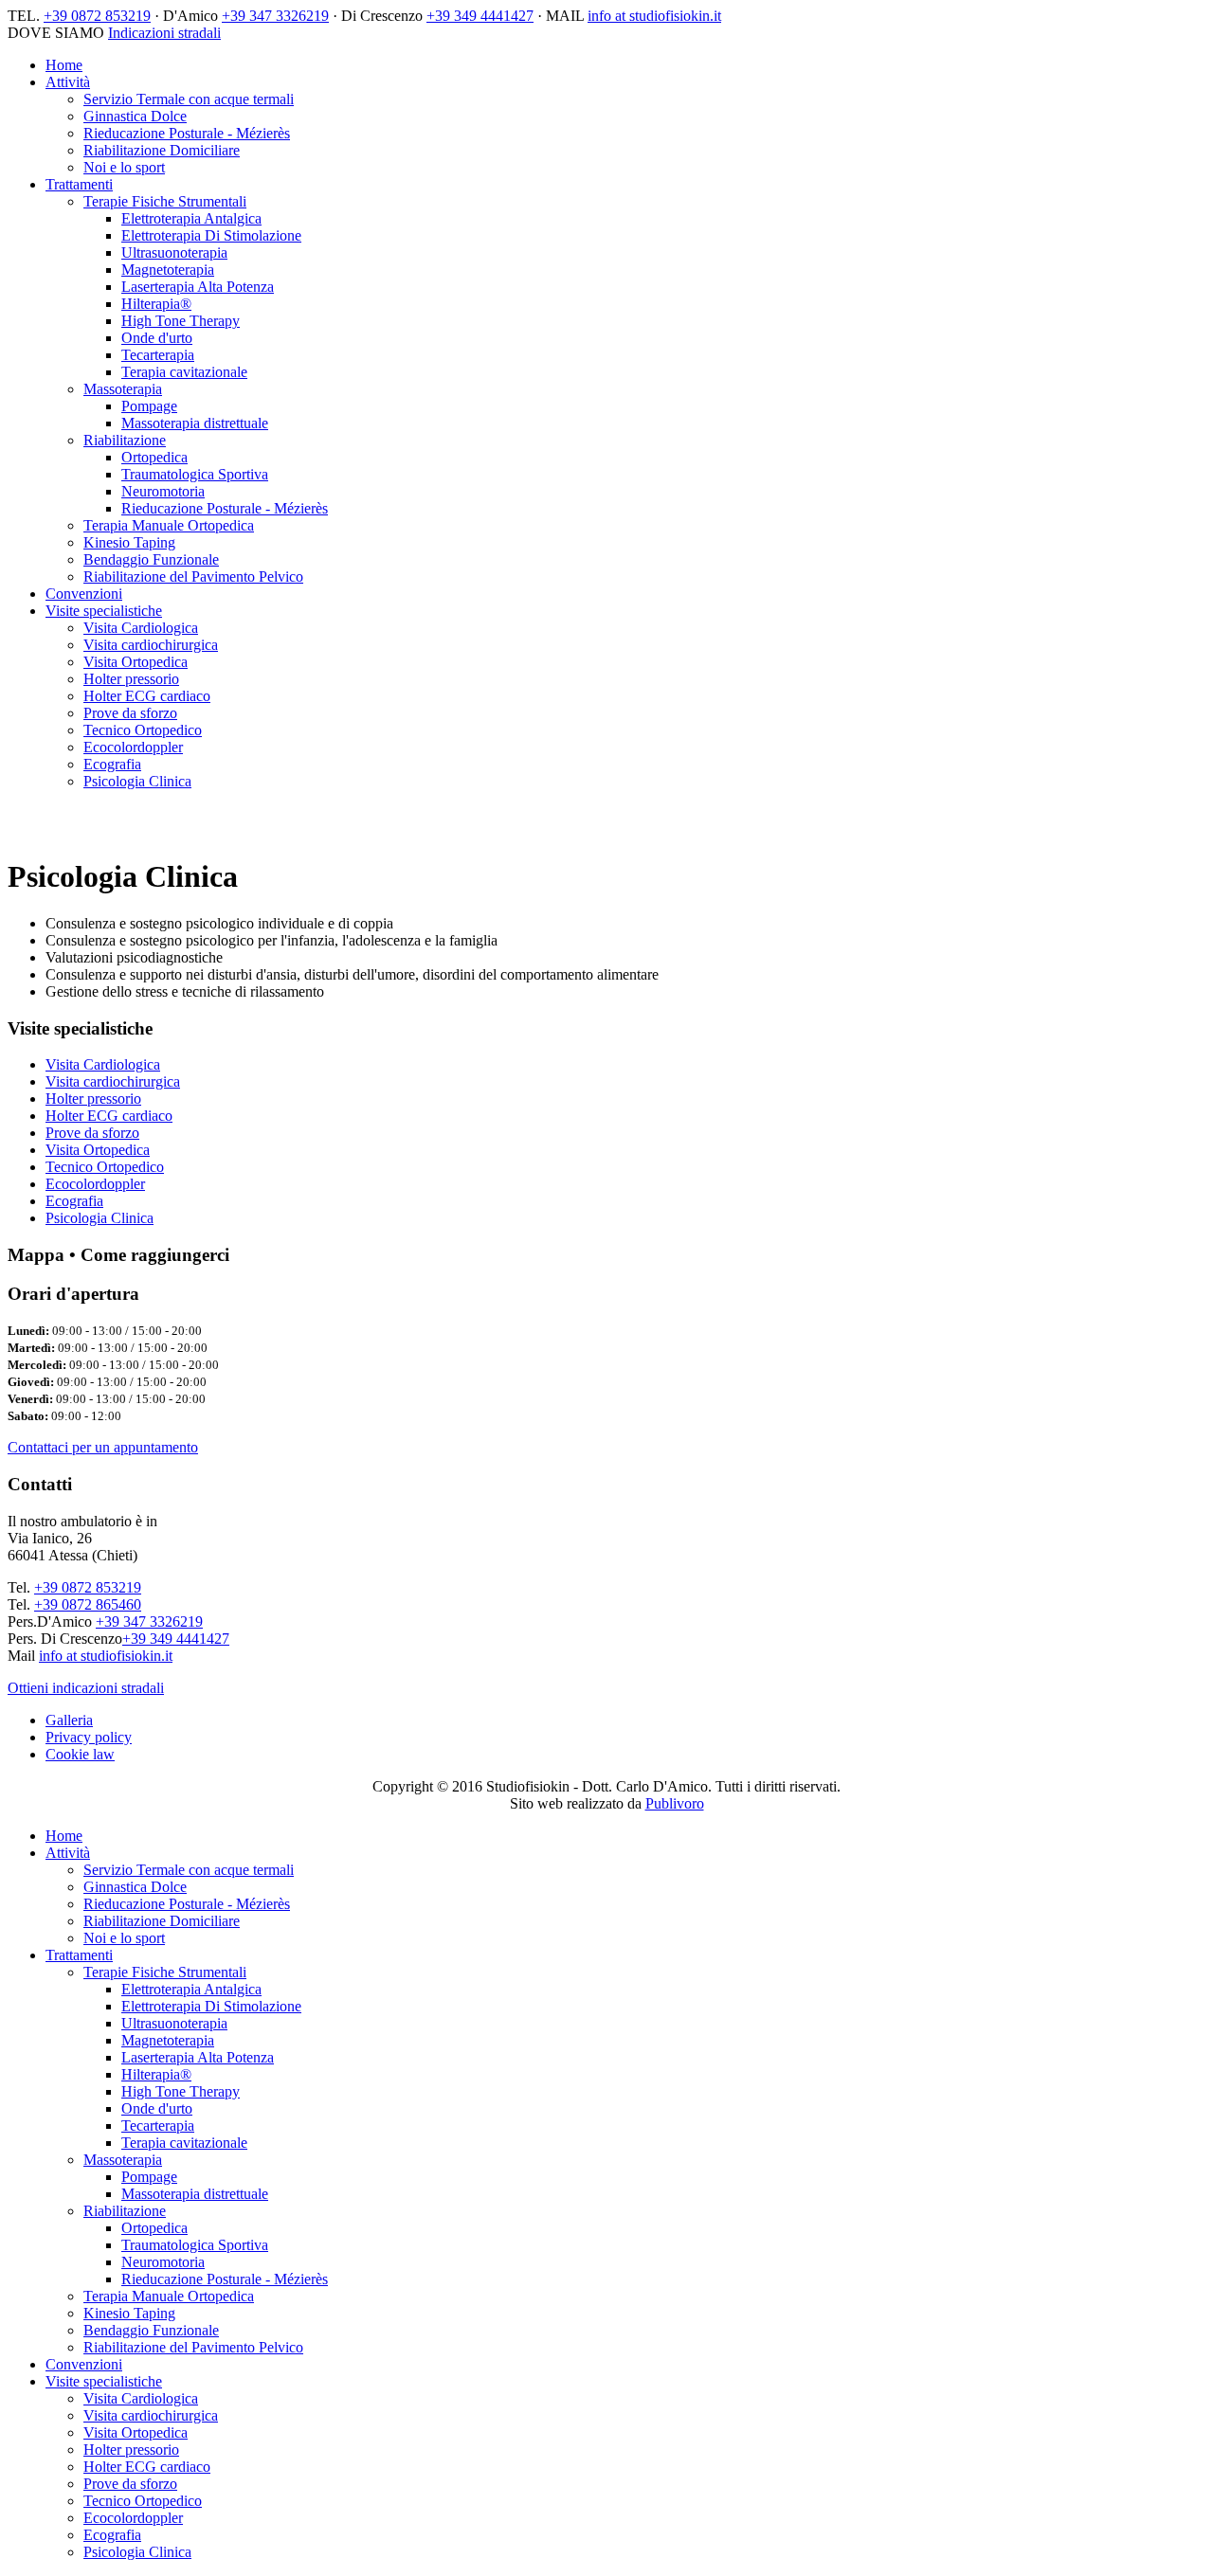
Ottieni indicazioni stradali (86, 1688)
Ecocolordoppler (133, 747)
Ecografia (112, 764)
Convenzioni (84, 594)
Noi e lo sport (124, 167)
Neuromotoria (163, 491)
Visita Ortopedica (136, 662)
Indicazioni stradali (164, 33)
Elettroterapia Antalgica (191, 218)
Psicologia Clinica (137, 781)
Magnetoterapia (168, 270)
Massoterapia (123, 389)
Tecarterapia (158, 355)
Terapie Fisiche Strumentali (165, 201)
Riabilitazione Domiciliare (162, 150)
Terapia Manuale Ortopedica (169, 525)
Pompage (149, 406)
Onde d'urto (157, 338)
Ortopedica (154, 457)
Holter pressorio (131, 679)
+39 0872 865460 (88, 1604)
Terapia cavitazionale (184, 372)
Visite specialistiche (104, 611)
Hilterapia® (156, 304)
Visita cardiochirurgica (151, 645)
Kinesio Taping (129, 542)
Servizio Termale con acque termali (189, 99)
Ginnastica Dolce (135, 116)
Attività (68, 82)
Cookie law (80, 1754)
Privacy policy (89, 1737)
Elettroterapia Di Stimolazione (211, 235)
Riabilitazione (125, 440)
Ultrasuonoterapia (174, 252)
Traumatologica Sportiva (195, 474)
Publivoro (675, 1803)
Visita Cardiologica (141, 628)
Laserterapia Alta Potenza (198, 287)
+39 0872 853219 (97, 16)
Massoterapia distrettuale (195, 423)
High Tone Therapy (181, 321)
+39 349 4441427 (480, 16)
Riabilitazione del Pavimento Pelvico (193, 576)
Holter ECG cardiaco (147, 696)
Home (64, 65)
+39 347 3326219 (275, 16)
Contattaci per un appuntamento (103, 1447)
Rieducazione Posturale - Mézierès (187, 133)
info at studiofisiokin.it (654, 16)
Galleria (69, 1720)
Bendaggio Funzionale (151, 559)
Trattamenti (79, 184)
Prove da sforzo (130, 713)
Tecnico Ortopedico (143, 730)
